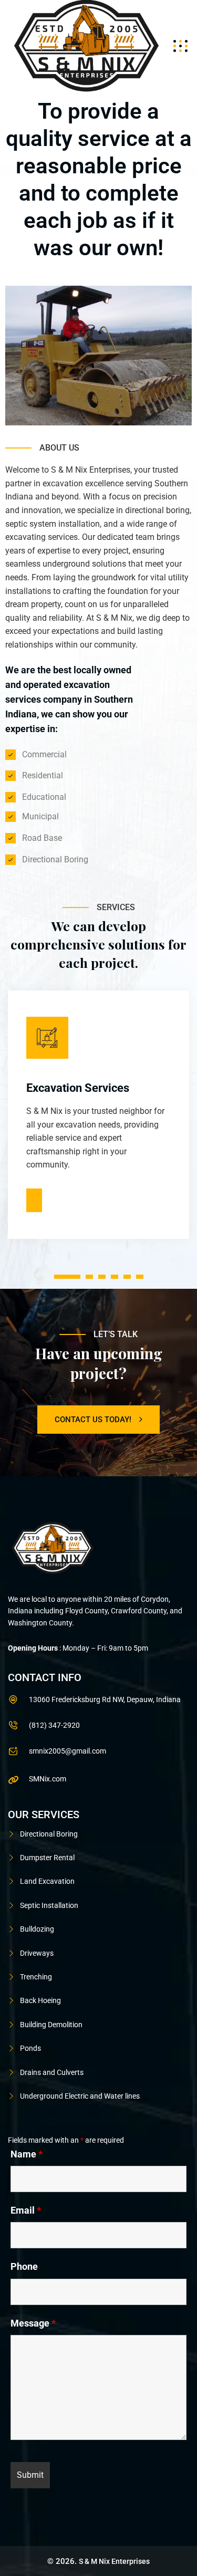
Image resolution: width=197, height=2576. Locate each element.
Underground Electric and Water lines (80, 2096)
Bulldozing (37, 1929)
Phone (24, 2267)
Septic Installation (49, 1905)
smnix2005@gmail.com (68, 1751)
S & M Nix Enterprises (114, 2561)
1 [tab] (67, 1277)
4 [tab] (114, 1277)
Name (27, 2154)
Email (26, 2210)
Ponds (30, 2048)
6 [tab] (139, 1277)
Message (33, 2323)
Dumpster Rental (47, 1858)
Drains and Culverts (52, 2072)
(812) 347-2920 (54, 1725)
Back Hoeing (40, 2000)
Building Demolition (51, 2025)
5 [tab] (127, 1277)
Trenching (36, 1977)
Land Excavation (47, 1881)
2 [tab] (89, 1277)
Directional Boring (49, 1834)
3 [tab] (102, 1277)
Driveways (37, 1953)
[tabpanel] (98, 1112)
